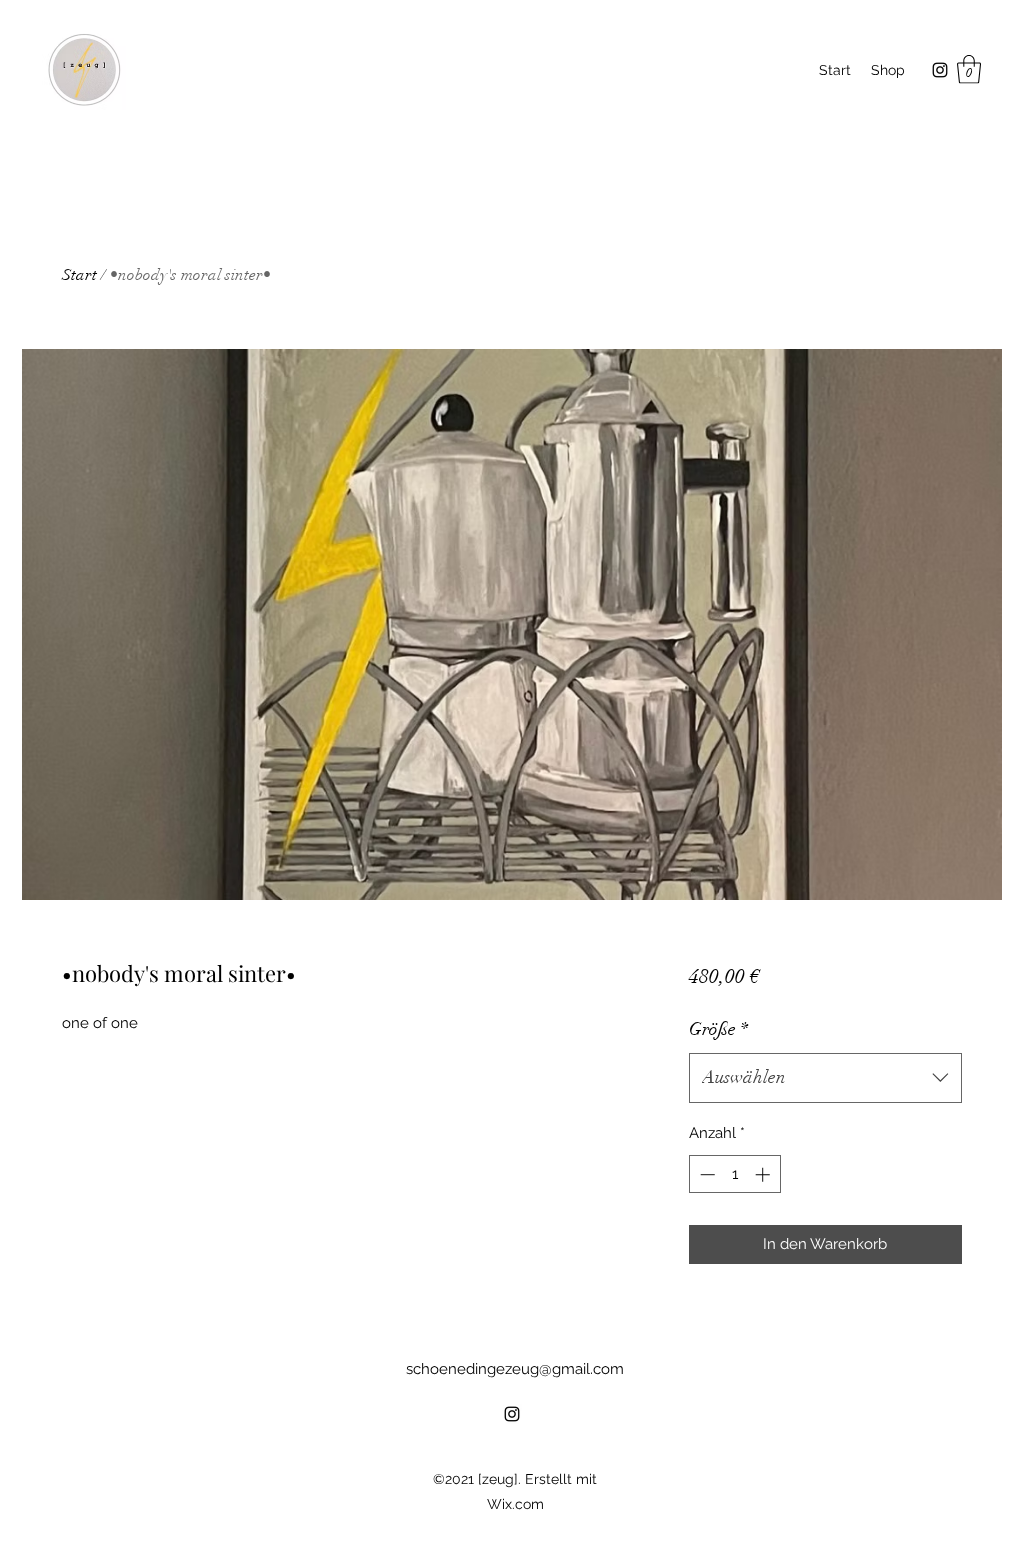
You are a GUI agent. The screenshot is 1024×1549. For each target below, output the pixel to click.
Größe (718, 1029)
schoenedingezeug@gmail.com (515, 1369)
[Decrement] (705, 1174)
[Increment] (764, 1174)
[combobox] (825, 1078)
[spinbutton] (734, 1174)
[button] (969, 69)
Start (79, 275)
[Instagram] (940, 70)
